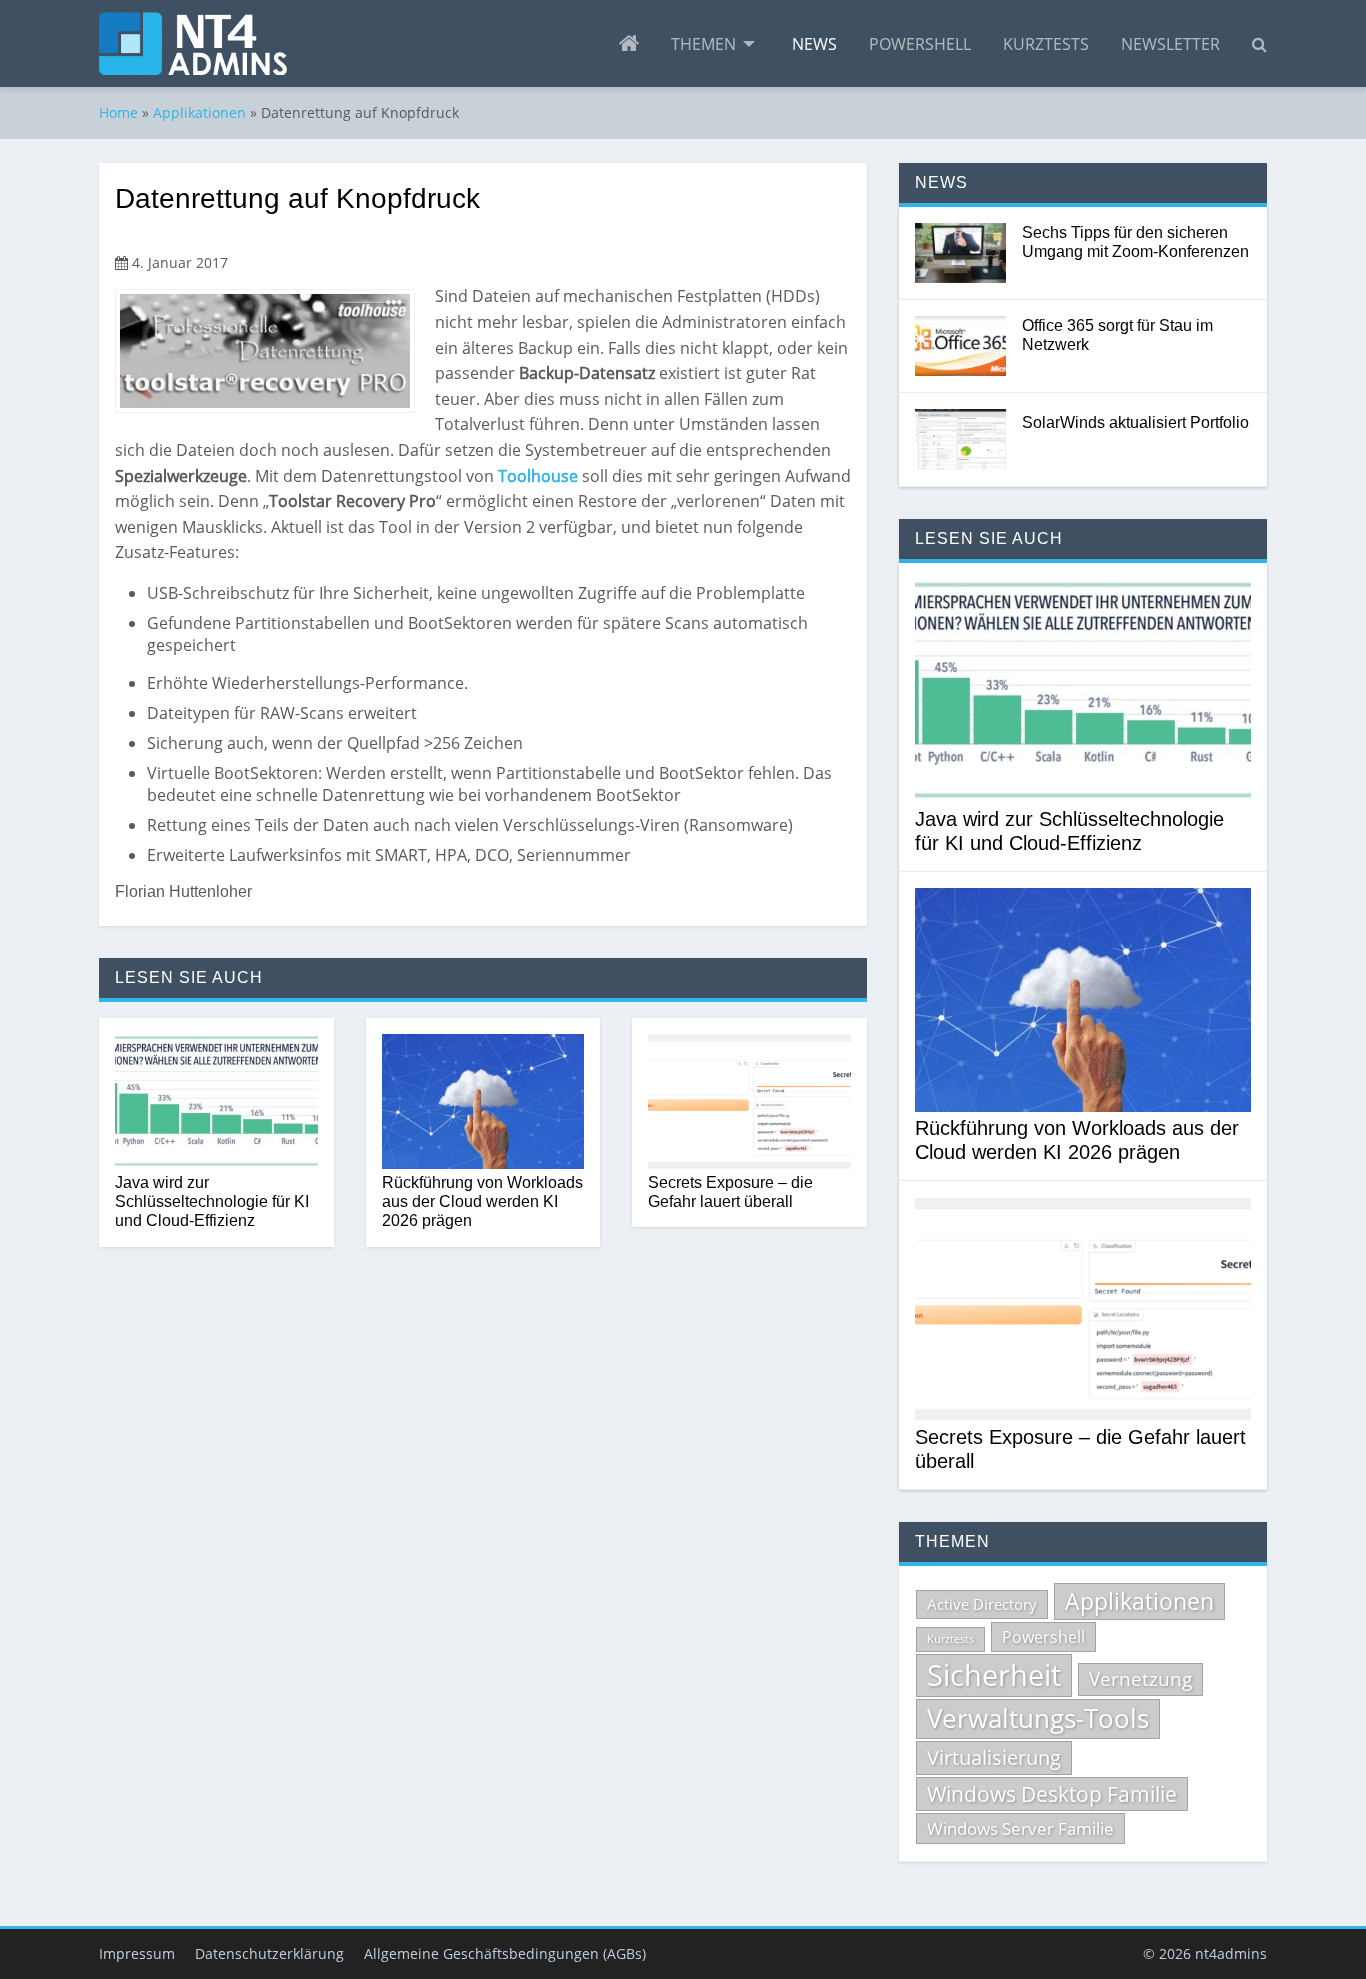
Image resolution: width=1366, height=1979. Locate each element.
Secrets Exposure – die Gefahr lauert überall (730, 1192)
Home (118, 112)
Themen (703, 44)
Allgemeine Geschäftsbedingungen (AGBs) (505, 1953)
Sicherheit (994, 1675)
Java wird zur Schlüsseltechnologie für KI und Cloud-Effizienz (212, 1201)
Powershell (920, 44)
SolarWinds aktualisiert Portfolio (1135, 422)
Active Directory (982, 1604)
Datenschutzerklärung (269, 1953)
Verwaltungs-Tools (1038, 1718)
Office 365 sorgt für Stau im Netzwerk (1117, 335)
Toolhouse (538, 476)
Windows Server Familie (1020, 1828)
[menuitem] (629, 44)
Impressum (137, 1953)
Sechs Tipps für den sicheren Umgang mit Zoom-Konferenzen (1135, 242)
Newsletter (1170, 44)
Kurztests (1046, 44)
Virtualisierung (994, 1757)
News (814, 44)
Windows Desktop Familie (1052, 1794)
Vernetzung (1140, 1679)
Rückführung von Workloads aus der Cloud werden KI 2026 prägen (482, 1201)
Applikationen (199, 112)
